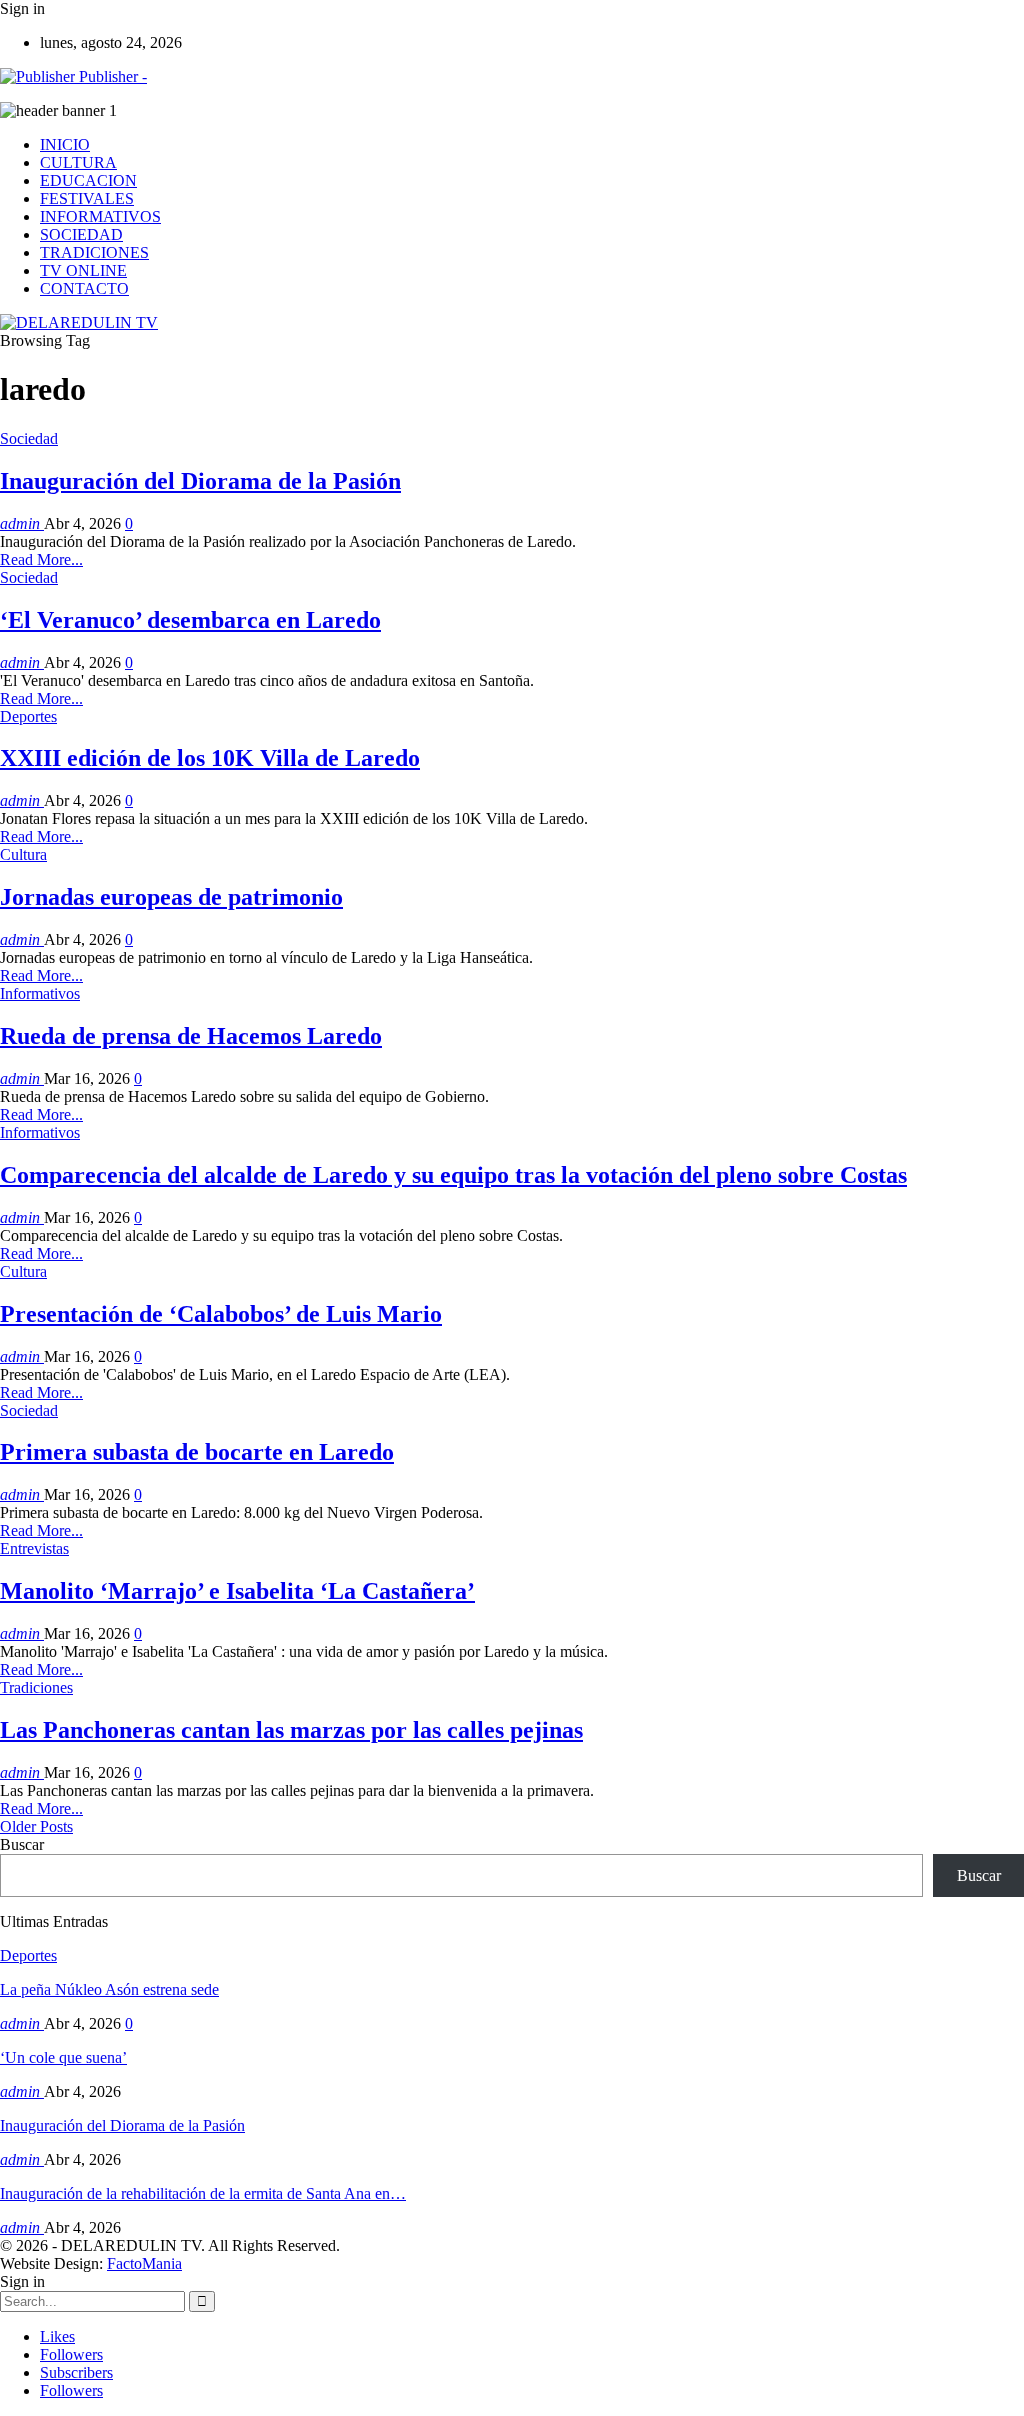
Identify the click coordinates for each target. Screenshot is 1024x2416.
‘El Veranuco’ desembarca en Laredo (190, 620)
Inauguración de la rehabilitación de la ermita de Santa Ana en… (203, 2193)
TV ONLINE (83, 270)
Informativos (40, 993)
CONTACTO (84, 288)
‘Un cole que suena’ (63, 2057)
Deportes (28, 716)
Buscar (22, 1844)
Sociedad (29, 438)
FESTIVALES (87, 198)
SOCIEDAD (81, 234)
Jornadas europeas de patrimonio (171, 897)
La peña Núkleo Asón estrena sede (109, 1989)
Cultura (23, 854)
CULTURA (78, 162)
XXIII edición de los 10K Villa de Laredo (210, 758)
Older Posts (36, 1826)
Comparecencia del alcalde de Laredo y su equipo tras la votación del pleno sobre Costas (453, 1175)
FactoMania (144, 2263)
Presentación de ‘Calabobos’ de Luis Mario (221, 1314)
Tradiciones (36, 1687)
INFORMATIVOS (100, 216)
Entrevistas (34, 1548)
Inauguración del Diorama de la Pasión (200, 481)
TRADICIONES (94, 252)
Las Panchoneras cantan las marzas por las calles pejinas (291, 1730)
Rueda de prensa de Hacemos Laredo (191, 1036)
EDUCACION (88, 180)
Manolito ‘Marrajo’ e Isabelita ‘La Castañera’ (237, 1591)
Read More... (41, 559)
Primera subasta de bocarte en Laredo (197, 1452)
